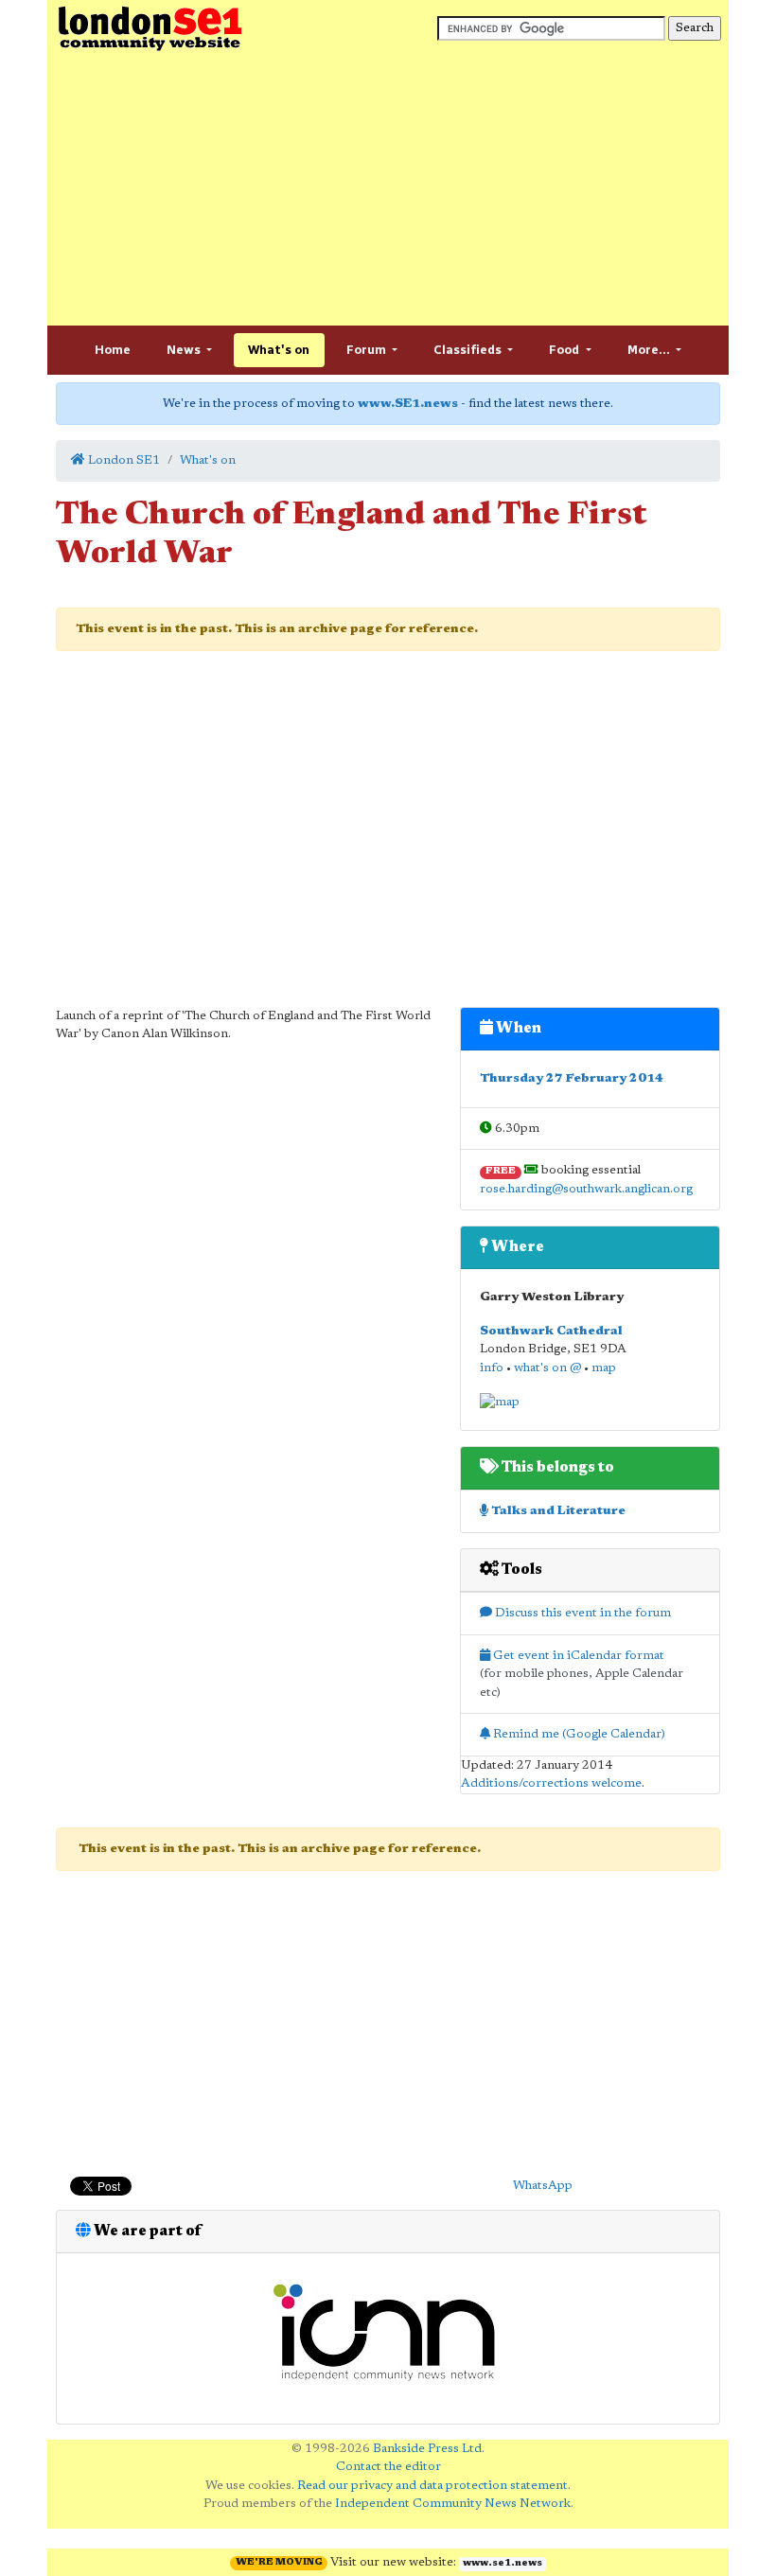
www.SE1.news (408, 404)
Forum (368, 350)
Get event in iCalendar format (577, 1656)
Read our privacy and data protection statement (432, 2486)
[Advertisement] (388, 189)
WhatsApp (543, 2186)
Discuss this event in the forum (582, 1613)
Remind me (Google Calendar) (578, 1734)
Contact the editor (388, 2467)
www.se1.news (503, 2564)
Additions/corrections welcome (551, 1783)
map (604, 1368)
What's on (279, 350)
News (185, 350)
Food (565, 350)
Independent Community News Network (453, 2504)
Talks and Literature (557, 1511)
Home (113, 350)
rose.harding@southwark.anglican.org (586, 1189)
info (492, 1368)
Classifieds (469, 350)
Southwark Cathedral (551, 1331)
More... (650, 350)
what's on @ (547, 1368)
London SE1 (123, 460)
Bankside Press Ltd (427, 2449)
